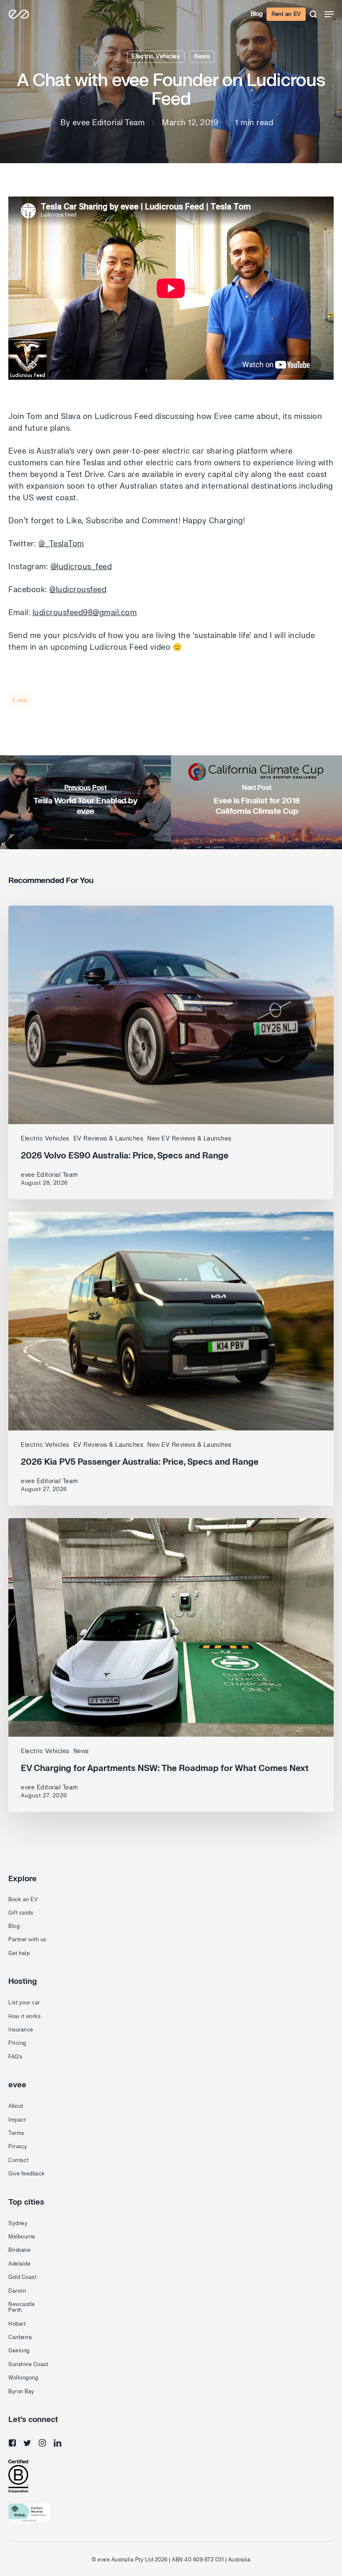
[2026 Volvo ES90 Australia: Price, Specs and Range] (171, 1052)
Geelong (19, 2351)
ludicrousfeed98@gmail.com (85, 613)
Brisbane (19, 2250)
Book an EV (23, 1900)
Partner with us (27, 1940)
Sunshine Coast (28, 2364)
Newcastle (22, 2304)
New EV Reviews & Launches (189, 1139)
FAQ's (15, 2057)
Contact (19, 2160)
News (202, 57)
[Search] (313, 14)
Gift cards (21, 1913)
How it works (24, 2016)
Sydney (18, 2223)
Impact (17, 2120)
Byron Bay (21, 2392)
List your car (24, 2003)
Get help (19, 1953)
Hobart (17, 2324)
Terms (16, 2133)
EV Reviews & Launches (108, 1139)
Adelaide (19, 2264)
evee (20, 700)
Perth (15, 2310)
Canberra (20, 2337)
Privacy (18, 2147)
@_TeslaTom (61, 544)
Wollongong (23, 2378)
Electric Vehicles (156, 57)
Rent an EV (286, 14)
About (16, 2106)
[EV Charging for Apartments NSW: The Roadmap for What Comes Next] (171, 1665)
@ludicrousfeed (78, 590)
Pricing (17, 2043)
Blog (257, 14)
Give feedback (27, 2174)
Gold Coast (22, 2277)
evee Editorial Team (109, 123)
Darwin (17, 2291)
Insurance (21, 2030)
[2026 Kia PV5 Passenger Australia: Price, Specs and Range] (171, 1359)
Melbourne (22, 2237)
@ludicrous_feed (81, 567)
